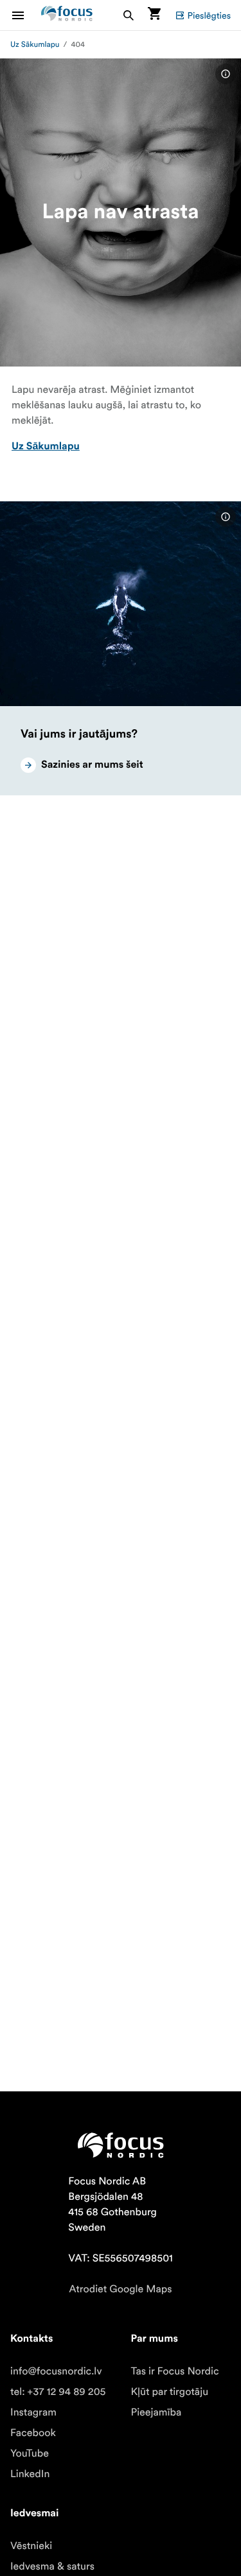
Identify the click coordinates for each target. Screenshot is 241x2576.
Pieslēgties (209, 15)
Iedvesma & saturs (52, 2566)
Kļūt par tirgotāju (170, 2392)
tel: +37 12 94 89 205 (58, 2392)
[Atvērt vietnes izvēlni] (26, 15)
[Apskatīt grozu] (154, 15)
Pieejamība (156, 2412)
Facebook (33, 2433)
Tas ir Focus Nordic (175, 2371)
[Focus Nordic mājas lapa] (67, 15)
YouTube (30, 2453)
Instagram (33, 2412)
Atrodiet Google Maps (120, 2289)
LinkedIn (30, 2474)
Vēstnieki (31, 2546)
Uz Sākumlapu (35, 45)
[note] (226, 74)
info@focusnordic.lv (56, 2371)
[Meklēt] (129, 15)
